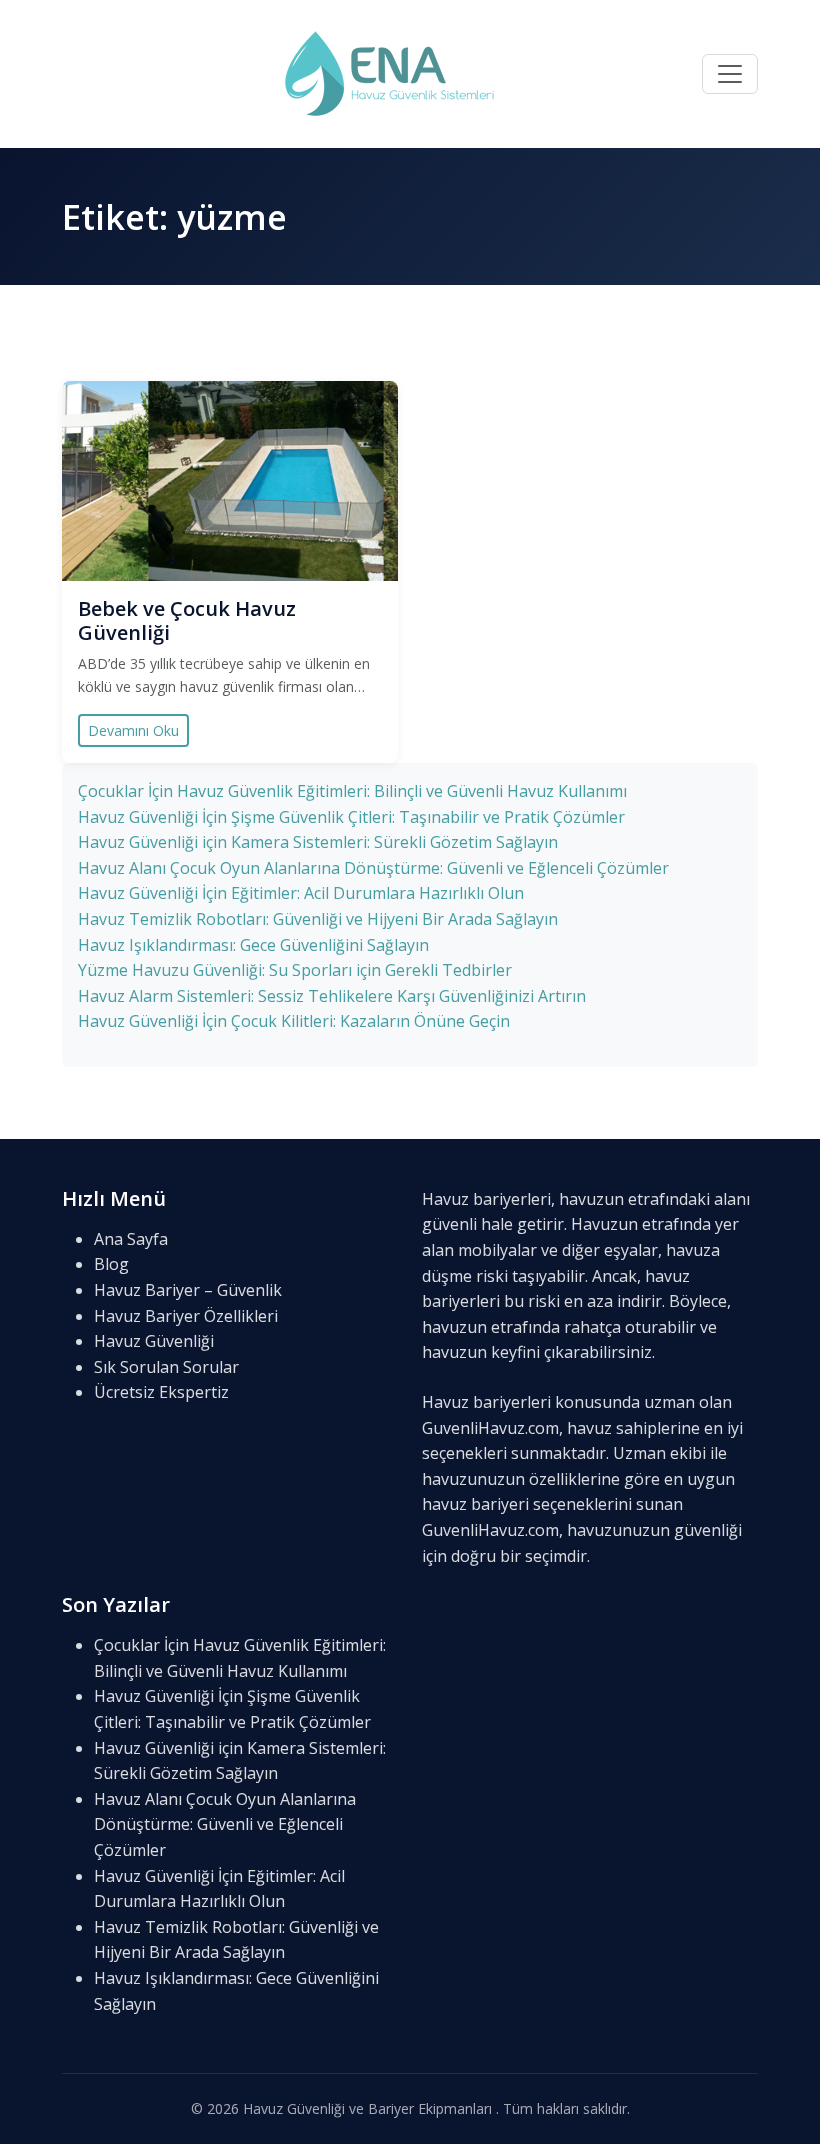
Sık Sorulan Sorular (166, 1367)
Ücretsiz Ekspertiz (161, 1392)
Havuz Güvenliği (154, 1341)
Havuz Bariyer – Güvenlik (188, 1290)
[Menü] (730, 74)
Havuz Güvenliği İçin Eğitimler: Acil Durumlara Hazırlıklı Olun (301, 893)
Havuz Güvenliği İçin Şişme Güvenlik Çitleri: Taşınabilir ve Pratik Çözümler (351, 817)
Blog (111, 1264)
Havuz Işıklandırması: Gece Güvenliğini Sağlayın (253, 945)
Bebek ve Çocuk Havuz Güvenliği (187, 620)
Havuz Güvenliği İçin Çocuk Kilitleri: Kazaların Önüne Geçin (294, 1021)
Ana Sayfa (131, 1239)
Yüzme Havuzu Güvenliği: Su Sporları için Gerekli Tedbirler (295, 970)
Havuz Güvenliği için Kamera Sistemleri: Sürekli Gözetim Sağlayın (318, 842)
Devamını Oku (133, 730)
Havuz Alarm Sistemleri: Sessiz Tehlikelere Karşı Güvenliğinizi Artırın (332, 996)
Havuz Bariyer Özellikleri (186, 1316)
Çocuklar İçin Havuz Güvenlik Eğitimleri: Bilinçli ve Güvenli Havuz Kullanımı (352, 791)
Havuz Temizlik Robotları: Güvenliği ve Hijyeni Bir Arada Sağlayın (318, 919)
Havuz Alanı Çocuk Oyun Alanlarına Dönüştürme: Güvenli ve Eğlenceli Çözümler (373, 868)
